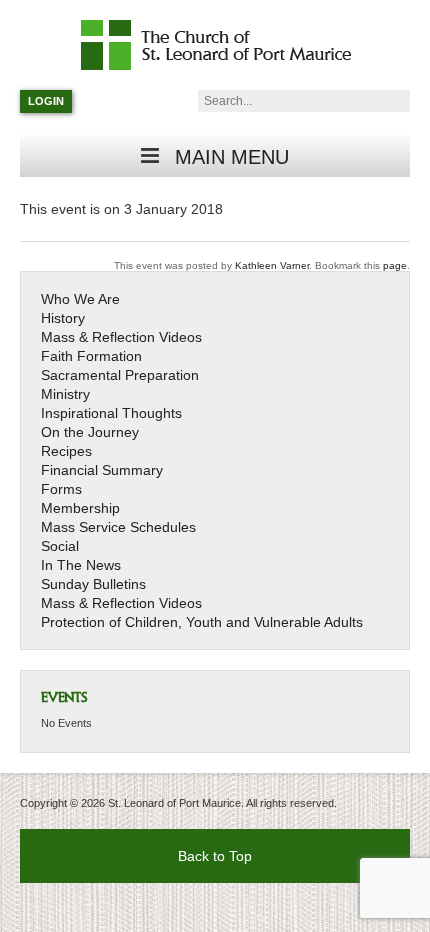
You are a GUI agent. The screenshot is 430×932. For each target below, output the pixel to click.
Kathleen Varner (272, 265)
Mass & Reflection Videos (121, 337)
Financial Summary (102, 470)
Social (60, 546)
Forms (61, 489)
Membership (80, 508)
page (395, 265)
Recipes (66, 451)
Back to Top (215, 856)
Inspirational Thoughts (111, 413)
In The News (81, 565)
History (63, 318)
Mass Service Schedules (118, 527)
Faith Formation (91, 356)
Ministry (65, 394)
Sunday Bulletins (93, 584)
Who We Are (80, 299)
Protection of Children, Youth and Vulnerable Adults (202, 622)
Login (46, 101)
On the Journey (90, 432)
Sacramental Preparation (120, 375)
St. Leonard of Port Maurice (225, 45)
